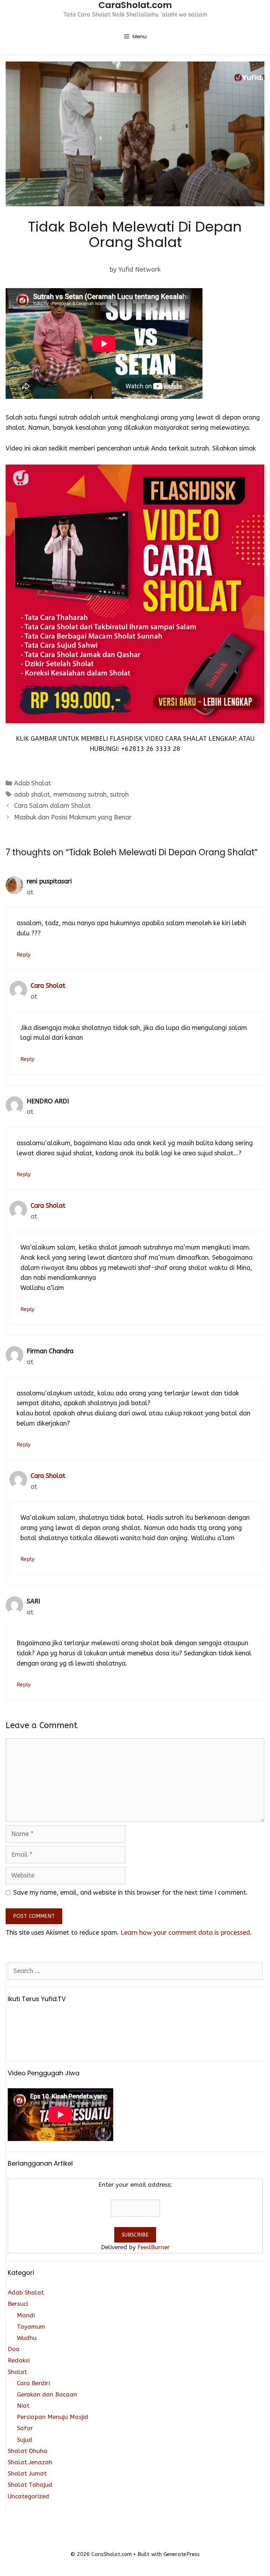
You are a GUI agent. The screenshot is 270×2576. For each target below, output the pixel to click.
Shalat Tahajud (30, 2485)
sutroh (119, 794)
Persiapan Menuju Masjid (53, 2417)
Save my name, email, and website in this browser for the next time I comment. (131, 1893)
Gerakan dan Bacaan (47, 2394)
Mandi (26, 2315)
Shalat (17, 2372)
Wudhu (27, 2338)
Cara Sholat (48, 986)
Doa (14, 2349)
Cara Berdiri (33, 2383)
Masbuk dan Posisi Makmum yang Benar (73, 817)
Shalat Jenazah (30, 2462)
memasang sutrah (80, 794)
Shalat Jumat (27, 2473)
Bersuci (18, 2304)
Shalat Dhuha (28, 2451)
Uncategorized (28, 2496)
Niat (23, 2406)
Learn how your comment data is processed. (186, 1933)
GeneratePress (182, 2554)
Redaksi (19, 2360)
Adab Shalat (33, 783)
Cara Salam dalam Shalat (52, 806)
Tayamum (31, 2327)
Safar (25, 2428)
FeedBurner (154, 2247)
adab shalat (32, 794)
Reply (24, 955)
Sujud (25, 2440)
